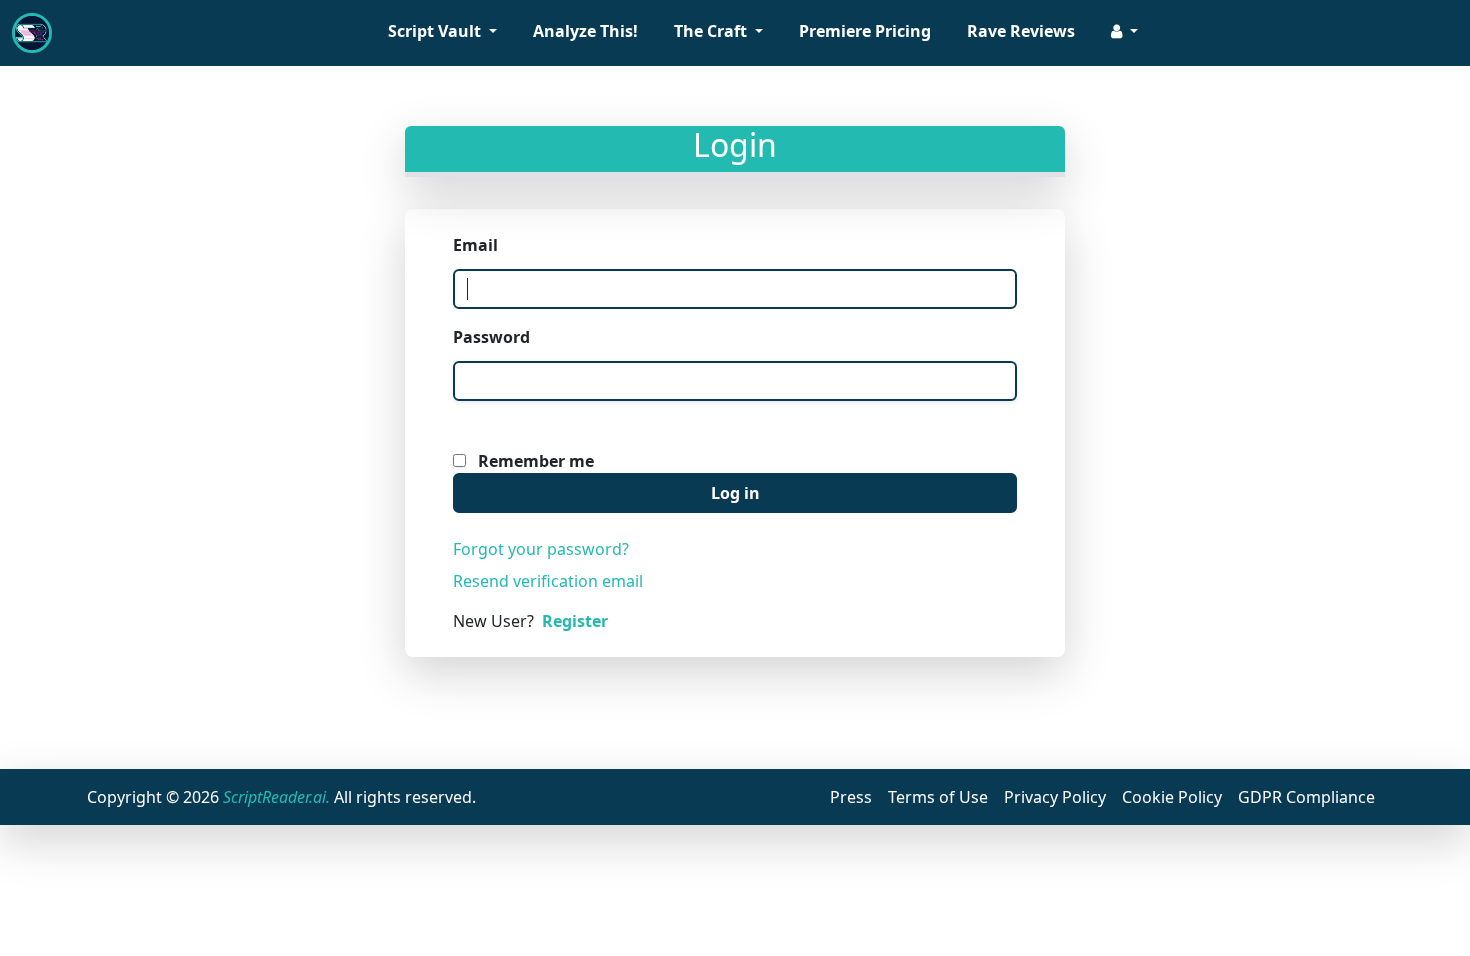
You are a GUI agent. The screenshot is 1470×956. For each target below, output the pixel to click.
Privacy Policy (1055, 797)
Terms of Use (938, 797)
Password (491, 337)
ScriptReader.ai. (276, 797)
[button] (1124, 33)
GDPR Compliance (1306, 797)
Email (475, 245)
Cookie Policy (1172, 797)
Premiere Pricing (865, 31)
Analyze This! (585, 31)
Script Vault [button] (436, 31)
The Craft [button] (712, 31)
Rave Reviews (1021, 31)
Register (575, 621)
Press (851, 797)
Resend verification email (548, 581)
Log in (735, 493)
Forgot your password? (541, 549)
